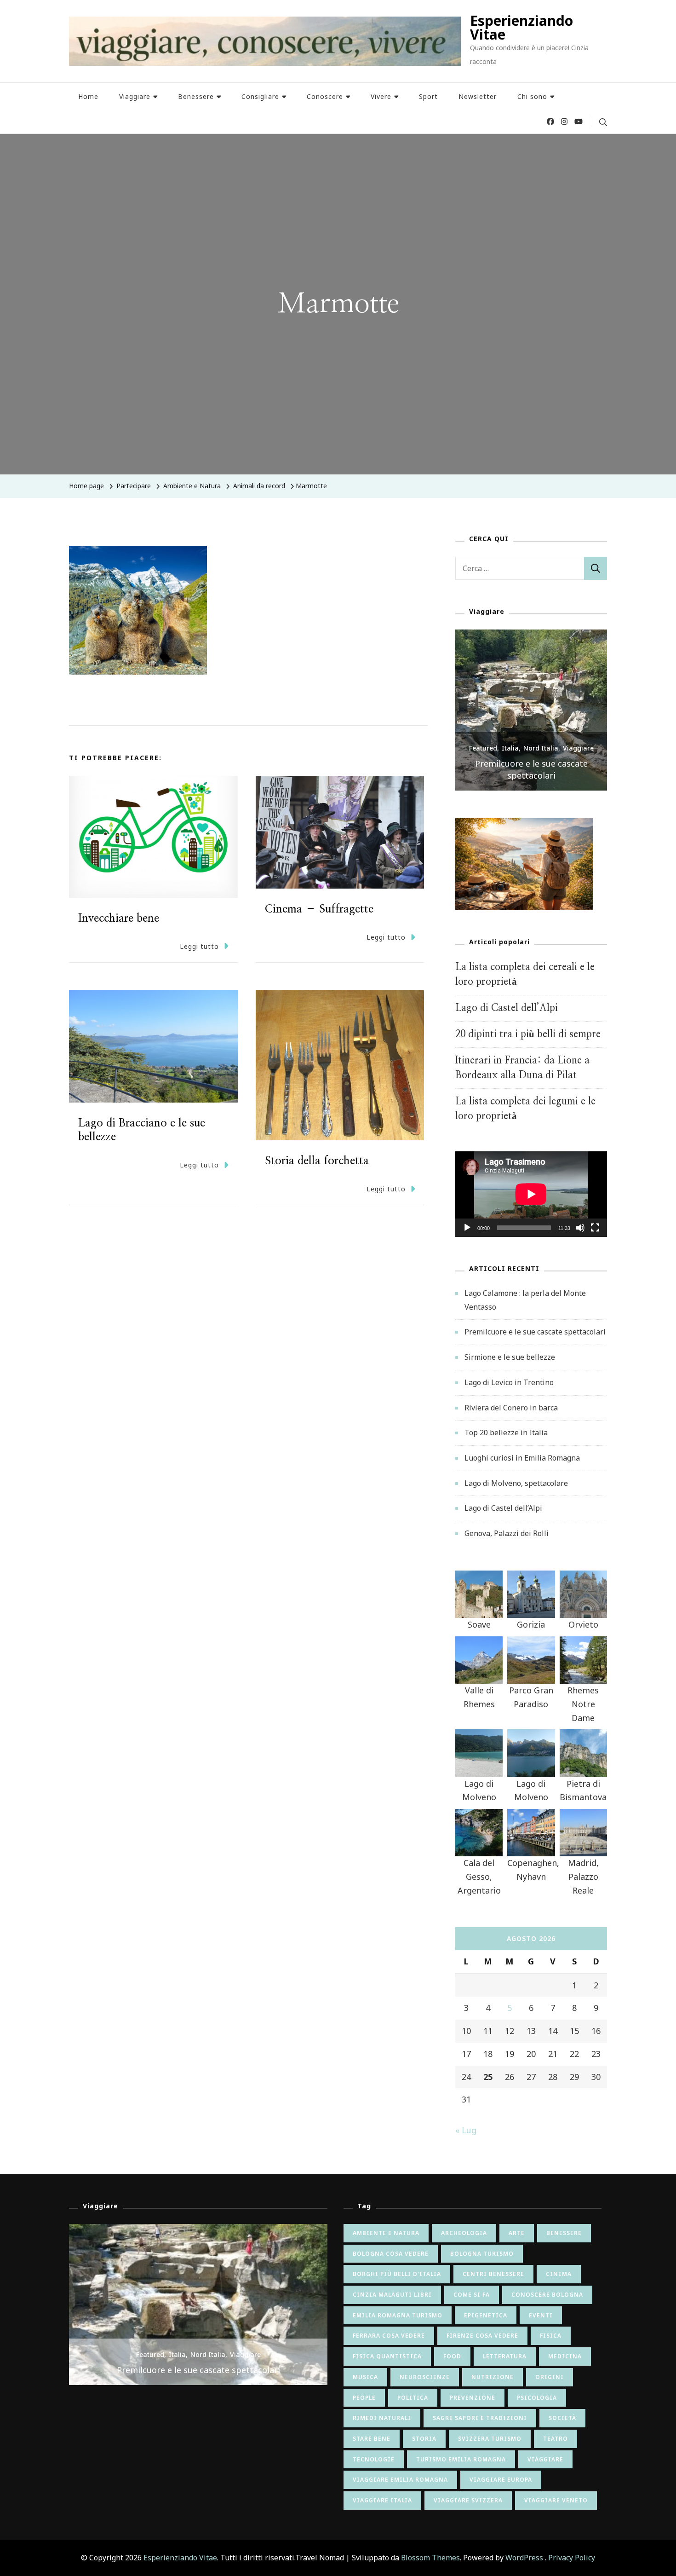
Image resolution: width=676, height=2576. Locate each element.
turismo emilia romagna (461, 2459)
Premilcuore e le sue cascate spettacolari (535, 1332)
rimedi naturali (382, 2418)
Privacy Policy (572, 2558)
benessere (564, 2233)
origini (550, 2377)
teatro (556, 2439)
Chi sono (532, 96)
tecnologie (374, 2459)
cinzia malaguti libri (392, 2295)
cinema (559, 2274)
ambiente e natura (386, 2233)
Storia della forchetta (317, 1161)
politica (413, 2398)
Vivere (381, 96)
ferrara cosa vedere (389, 2336)
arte (517, 2233)
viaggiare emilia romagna (400, 2480)
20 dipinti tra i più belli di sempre (528, 1034)
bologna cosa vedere (391, 2254)
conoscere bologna (547, 2295)
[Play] (467, 1235)
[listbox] (531, 710)
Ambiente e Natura (192, 486)
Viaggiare (135, 96)
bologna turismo (482, 2254)
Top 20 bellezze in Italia (506, 1432)
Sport (428, 96)
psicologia (537, 2398)
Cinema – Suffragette (319, 909)
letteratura (505, 2356)
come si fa (472, 2295)
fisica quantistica (387, 2356)
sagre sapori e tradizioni (480, 2418)
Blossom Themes (430, 2558)
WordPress (524, 2558)
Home (88, 96)
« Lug (466, 2130)
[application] (531, 1194)
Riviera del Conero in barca (511, 1408)
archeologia (464, 2233)
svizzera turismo (490, 2439)
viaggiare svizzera (468, 2500)
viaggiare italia (382, 2500)
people (364, 2398)
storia (424, 2439)
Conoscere (325, 96)
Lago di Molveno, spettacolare (516, 1483)
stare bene (372, 2439)
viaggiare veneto (556, 2500)
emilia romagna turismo (398, 2315)
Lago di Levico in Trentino (509, 1382)
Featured (483, 760)
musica (365, 2377)
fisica (551, 2336)
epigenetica (486, 2315)
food (452, 2356)
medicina (565, 2356)
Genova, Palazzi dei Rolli (507, 1533)
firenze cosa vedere (482, 2336)
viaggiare (545, 2459)
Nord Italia (541, 760)
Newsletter (478, 96)
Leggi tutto (199, 946)
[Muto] (580, 1235)
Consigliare (260, 96)
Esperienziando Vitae (521, 27)
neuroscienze (425, 2377)
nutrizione (493, 2377)
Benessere (196, 96)
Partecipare (134, 486)
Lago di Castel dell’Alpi (507, 1008)
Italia (510, 760)
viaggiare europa (501, 2480)
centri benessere (493, 2274)
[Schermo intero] (595, 1235)
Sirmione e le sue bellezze (531, 775)
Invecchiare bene (119, 918)
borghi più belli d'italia (397, 2274)
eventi (541, 2315)
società (562, 2418)
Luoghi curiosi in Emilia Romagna (522, 1458)
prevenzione (473, 2398)
